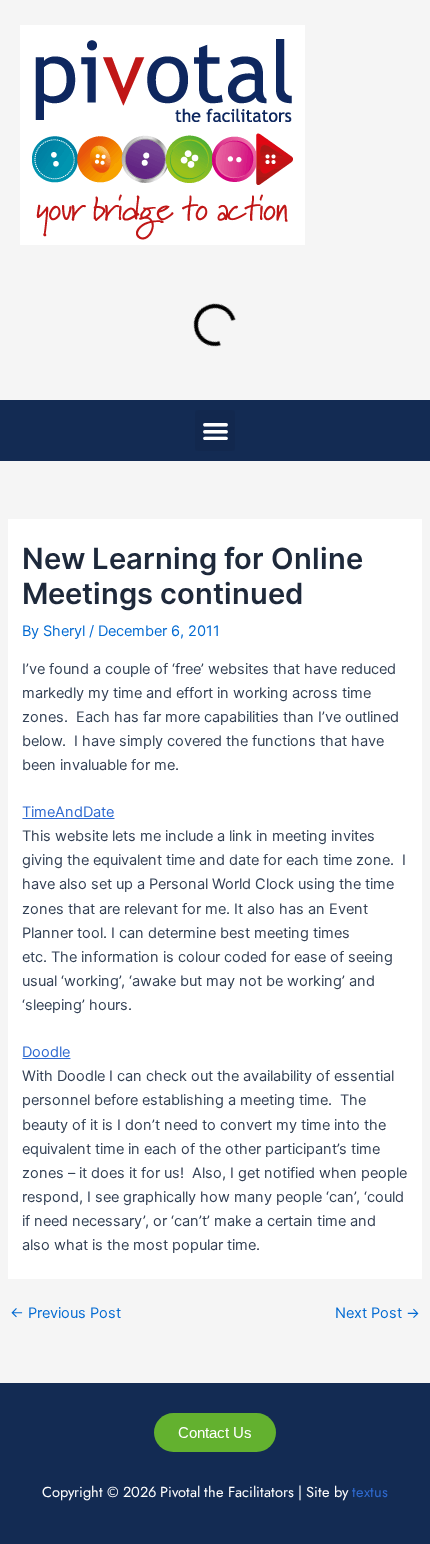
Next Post (377, 1313)
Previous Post (65, 1313)
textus (370, 1491)
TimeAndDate (68, 812)
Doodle (46, 1052)
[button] (215, 430)
